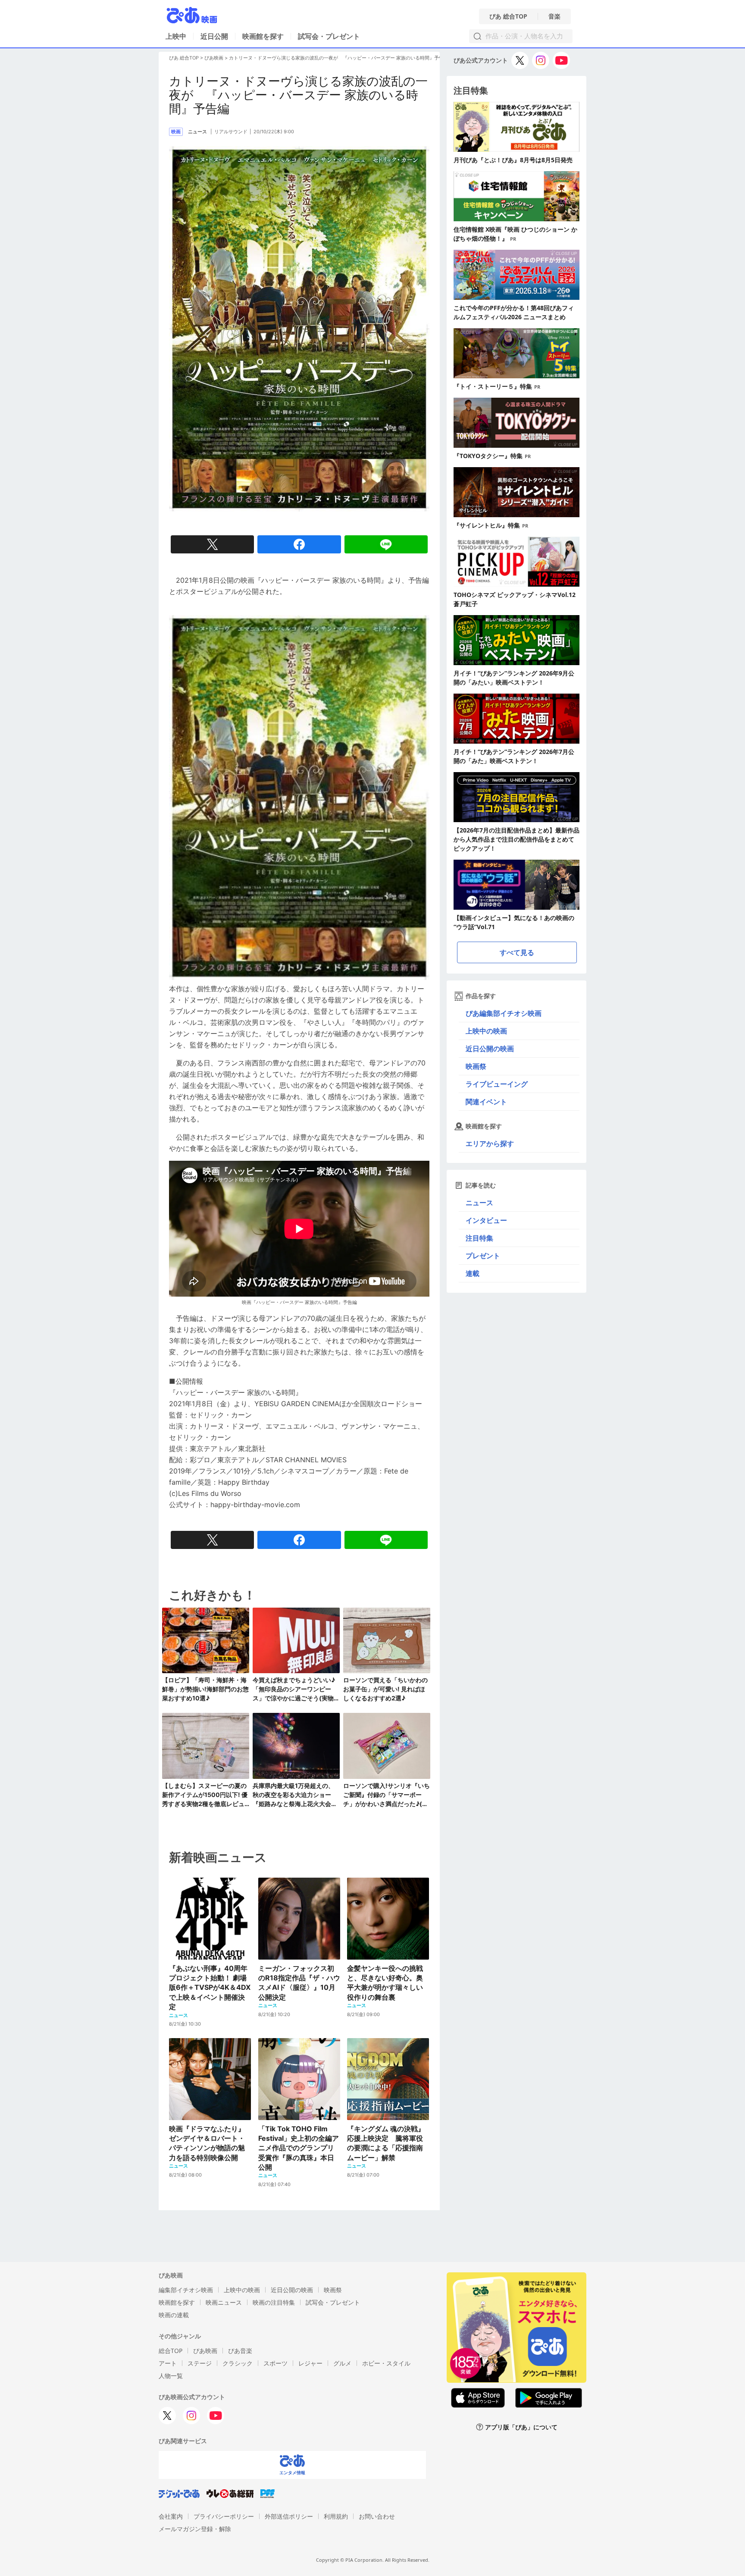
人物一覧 (171, 2376)
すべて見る (517, 952)
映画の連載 (174, 2315)
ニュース (479, 1203)
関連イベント (486, 1102)
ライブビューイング (497, 1084)
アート (168, 2363)
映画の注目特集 (274, 2302)
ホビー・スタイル (386, 2363)
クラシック (238, 2363)
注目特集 (479, 1238)
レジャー (310, 2363)
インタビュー (486, 1220)
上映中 (176, 36)
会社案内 (171, 2516)
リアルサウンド (231, 132)
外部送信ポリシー (289, 2516)
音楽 (554, 16)
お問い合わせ (377, 2516)
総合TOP (171, 2351)
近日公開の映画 (490, 1049)
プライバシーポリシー (224, 2516)
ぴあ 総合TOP (508, 16)
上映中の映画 (486, 1031)
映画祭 (476, 1066)
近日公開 (214, 36)
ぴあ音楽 (240, 2351)
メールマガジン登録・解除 (195, 2529)
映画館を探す (263, 36)
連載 (473, 1273)
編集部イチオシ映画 (186, 2290)
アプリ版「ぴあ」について (521, 2427)
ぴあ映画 (214, 58)
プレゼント (483, 1256)
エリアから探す (490, 1143)
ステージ (200, 2363)
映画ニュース (224, 2302)
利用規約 (336, 2516)
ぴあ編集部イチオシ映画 (504, 1013)
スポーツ (275, 2363)
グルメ (342, 2363)
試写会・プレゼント (329, 36)
